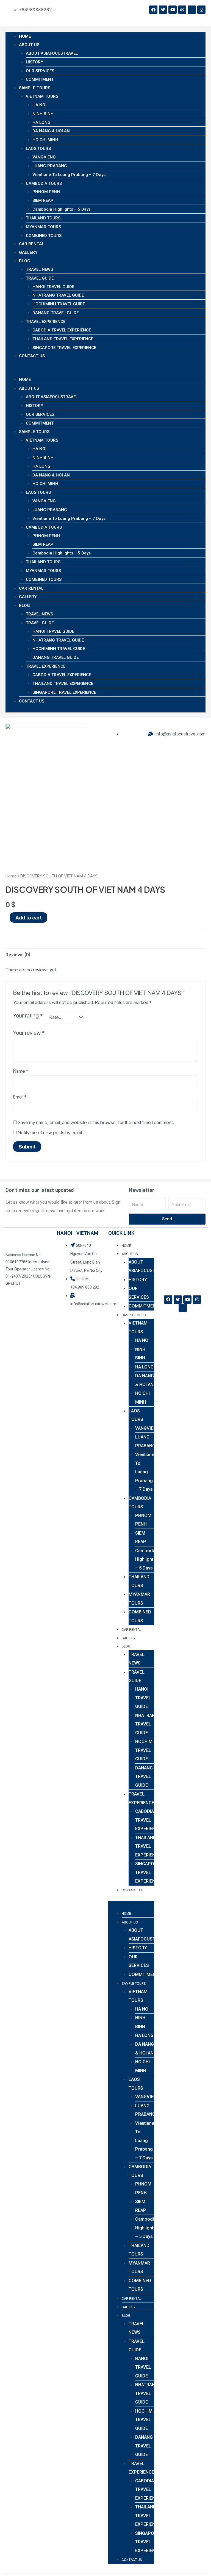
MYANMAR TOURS (43, 227)
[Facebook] (153, 10)
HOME (25, 36)
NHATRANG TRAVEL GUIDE (58, 295)
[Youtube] (173, 10)
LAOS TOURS (38, 149)
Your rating (28, 1016)
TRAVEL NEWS (39, 269)
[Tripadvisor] (192, 10)
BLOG (25, 261)
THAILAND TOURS (43, 218)
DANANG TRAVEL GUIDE (55, 313)
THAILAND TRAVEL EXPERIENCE (63, 339)
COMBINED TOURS (44, 236)
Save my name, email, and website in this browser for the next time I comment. (96, 1122)
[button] (105, 371)
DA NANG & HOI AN (51, 131)
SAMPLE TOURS (35, 88)
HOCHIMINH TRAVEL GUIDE (59, 304)
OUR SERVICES (40, 71)
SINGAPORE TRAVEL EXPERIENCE (64, 348)
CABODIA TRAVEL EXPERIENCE (62, 330)
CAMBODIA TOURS (44, 183)
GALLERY (28, 252)
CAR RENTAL (32, 244)
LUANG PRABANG (50, 166)
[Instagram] (201, 10)
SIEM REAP (43, 200)
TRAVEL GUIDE (40, 278)
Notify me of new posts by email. (50, 1133)
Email (20, 1097)
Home (11, 876)
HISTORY (34, 62)
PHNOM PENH (46, 192)
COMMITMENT (40, 79)
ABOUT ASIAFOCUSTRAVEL (52, 53)
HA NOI (39, 105)
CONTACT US (32, 356)
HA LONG (41, 122)
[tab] (18, 955)
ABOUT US (29, 45)
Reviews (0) (18, 955)
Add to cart (29, 918)
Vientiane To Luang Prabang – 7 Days (69, 175)
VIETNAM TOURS (42, 96)
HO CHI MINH (45, 140)
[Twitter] (163, 10)
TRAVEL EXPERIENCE (46, 322)
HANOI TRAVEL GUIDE (53, 287)
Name (21, 1071)
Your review (29, 1033)
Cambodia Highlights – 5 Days (62, 209)
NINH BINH (43, 114)
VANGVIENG (44, 157)
